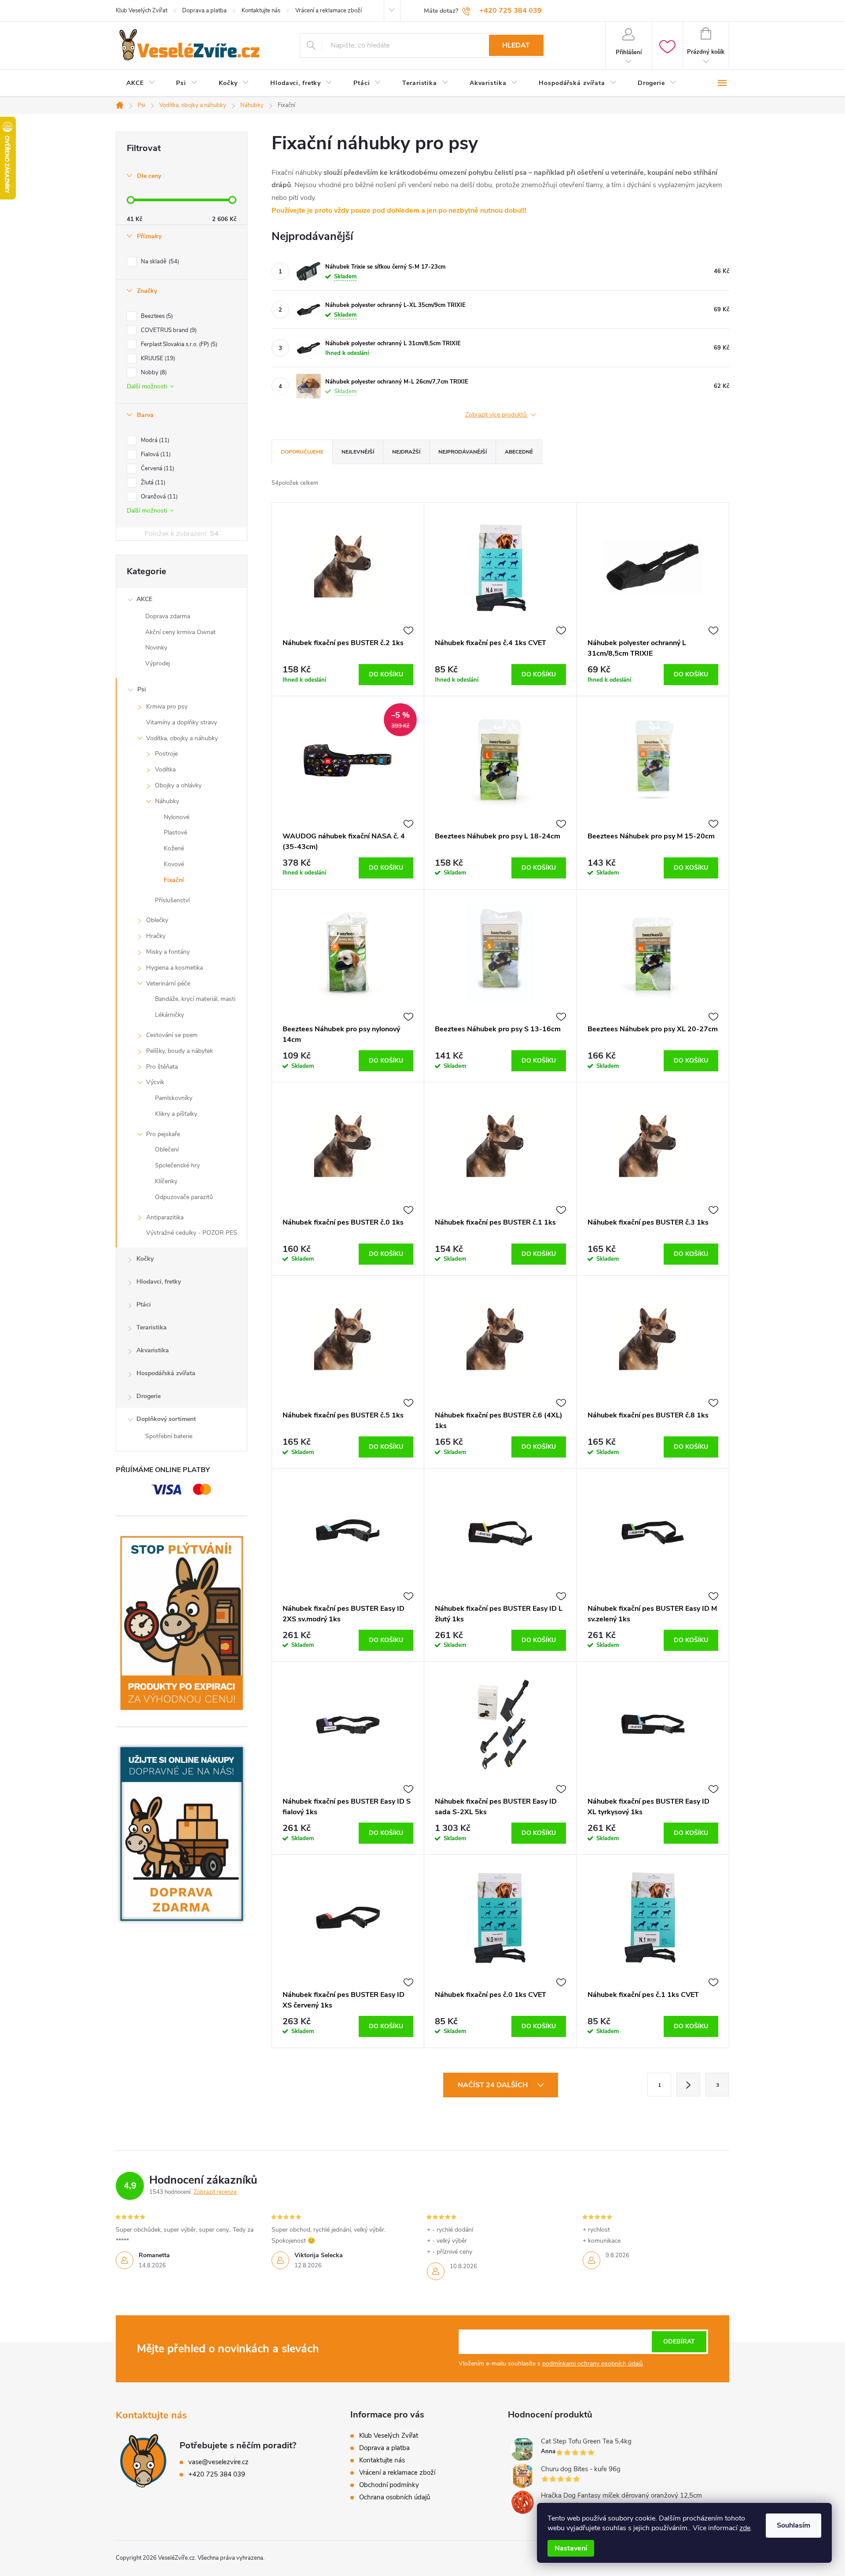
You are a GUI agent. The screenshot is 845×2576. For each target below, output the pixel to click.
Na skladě (159, 262)
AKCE (144, 599)
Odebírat (679, 2342)
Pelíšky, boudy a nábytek (180, 1051)
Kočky (145, 1259)
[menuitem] (141, 83)
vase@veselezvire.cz (219, 2462)
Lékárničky (169, 1015)
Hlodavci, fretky (159, 1282)
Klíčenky (166, 1181)
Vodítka (165, 769)
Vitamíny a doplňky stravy (182, 722)
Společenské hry (177, 1165)
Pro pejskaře (163, 1134)
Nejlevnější (358, 452)
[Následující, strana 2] (688, 2085)
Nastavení (571, 2548)
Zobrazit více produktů (497, 415)
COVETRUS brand (168, 330)
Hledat (516, 45)
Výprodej (158, 663)
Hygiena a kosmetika (175, 968)
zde (745, 2528)
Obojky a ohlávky (178, 785)
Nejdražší (406, 452)
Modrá (154, 440)
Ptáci (144, 1305)
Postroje (166, 754)
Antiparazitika (165, 1217)
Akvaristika (153, 1350)
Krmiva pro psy (167, 707)
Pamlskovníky (174, 1098)
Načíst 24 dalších (494, 2085)
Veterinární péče (168, 984)
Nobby (153, 373)
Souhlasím (794, 2525)
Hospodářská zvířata (166, 1373)
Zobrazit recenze (215, 2192)
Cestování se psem (172, 1035)
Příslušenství (172, 900)
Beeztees (156, 316)
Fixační (174, 880)
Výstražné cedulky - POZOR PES (192, 1233)
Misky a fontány (168, 952)
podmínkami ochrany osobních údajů (593, 2364)
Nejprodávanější (463, 452)
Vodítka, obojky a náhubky (182, 738)
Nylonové (176, 817)
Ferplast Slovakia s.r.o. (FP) (178, 344)
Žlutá (152, 483)
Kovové (174, 864)
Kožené (174, 848)
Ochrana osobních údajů (395, 2497)
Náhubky (167, 801)
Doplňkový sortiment (166, 1419)
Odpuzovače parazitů (184, 1197)
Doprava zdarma (168, 616)
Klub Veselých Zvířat (141, 11)
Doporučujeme (302, 452)
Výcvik (155, 1082)
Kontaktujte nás (261, 11)
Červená (157, 469)
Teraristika (152, 1327)
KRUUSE (157, 358)
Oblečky (157, 920)
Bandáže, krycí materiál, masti (195, 999)
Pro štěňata (162, 1067)
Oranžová (158, 497)
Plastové (175, 832)
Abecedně (519, 452)
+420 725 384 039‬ (217, 2474)
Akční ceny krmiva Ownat (180, 632)
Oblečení (167, 1150)
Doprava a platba (204, 11)
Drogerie (149, 1396)
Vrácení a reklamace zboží (329, 11)
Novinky (156, 648)
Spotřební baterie (169, 1436)
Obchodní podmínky (389, 2485)
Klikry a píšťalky (176, 1114)
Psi (142, 689)
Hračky (156, 936)
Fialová (155, 454)
